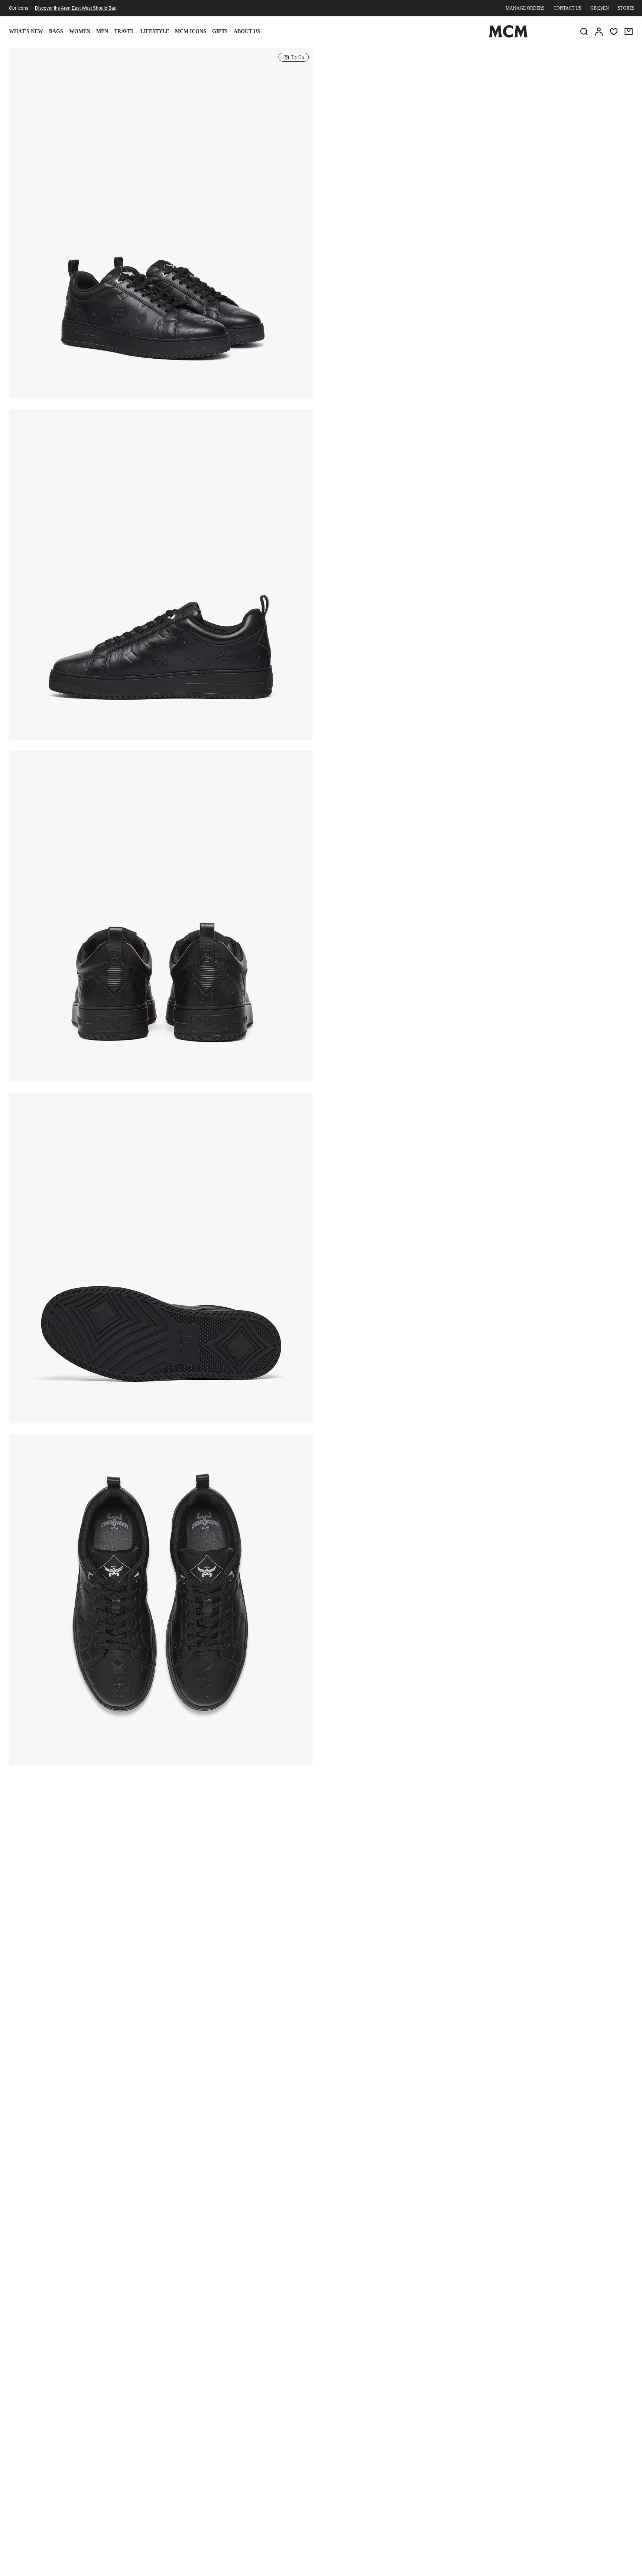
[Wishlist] (614, 32)
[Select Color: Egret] (418, 113)
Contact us (568, 8)
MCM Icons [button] (191, 31)
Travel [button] (124, 31)
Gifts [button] (220, 31)
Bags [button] (56, 31)
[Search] (584, 32)
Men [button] (102, 31)
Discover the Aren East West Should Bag (76, 8)
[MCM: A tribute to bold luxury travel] (508, 36)
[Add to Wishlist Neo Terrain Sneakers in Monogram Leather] (575, 57)
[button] (161, 232)
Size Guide (389, 149)
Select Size (478, 166)
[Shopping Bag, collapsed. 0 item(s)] (629, 32)
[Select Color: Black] (391, 113)
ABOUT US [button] (247, 31)
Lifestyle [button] (155, 31)
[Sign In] (599, 32)
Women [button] (80, 31)
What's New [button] (26, 31)
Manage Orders (525, 8)
